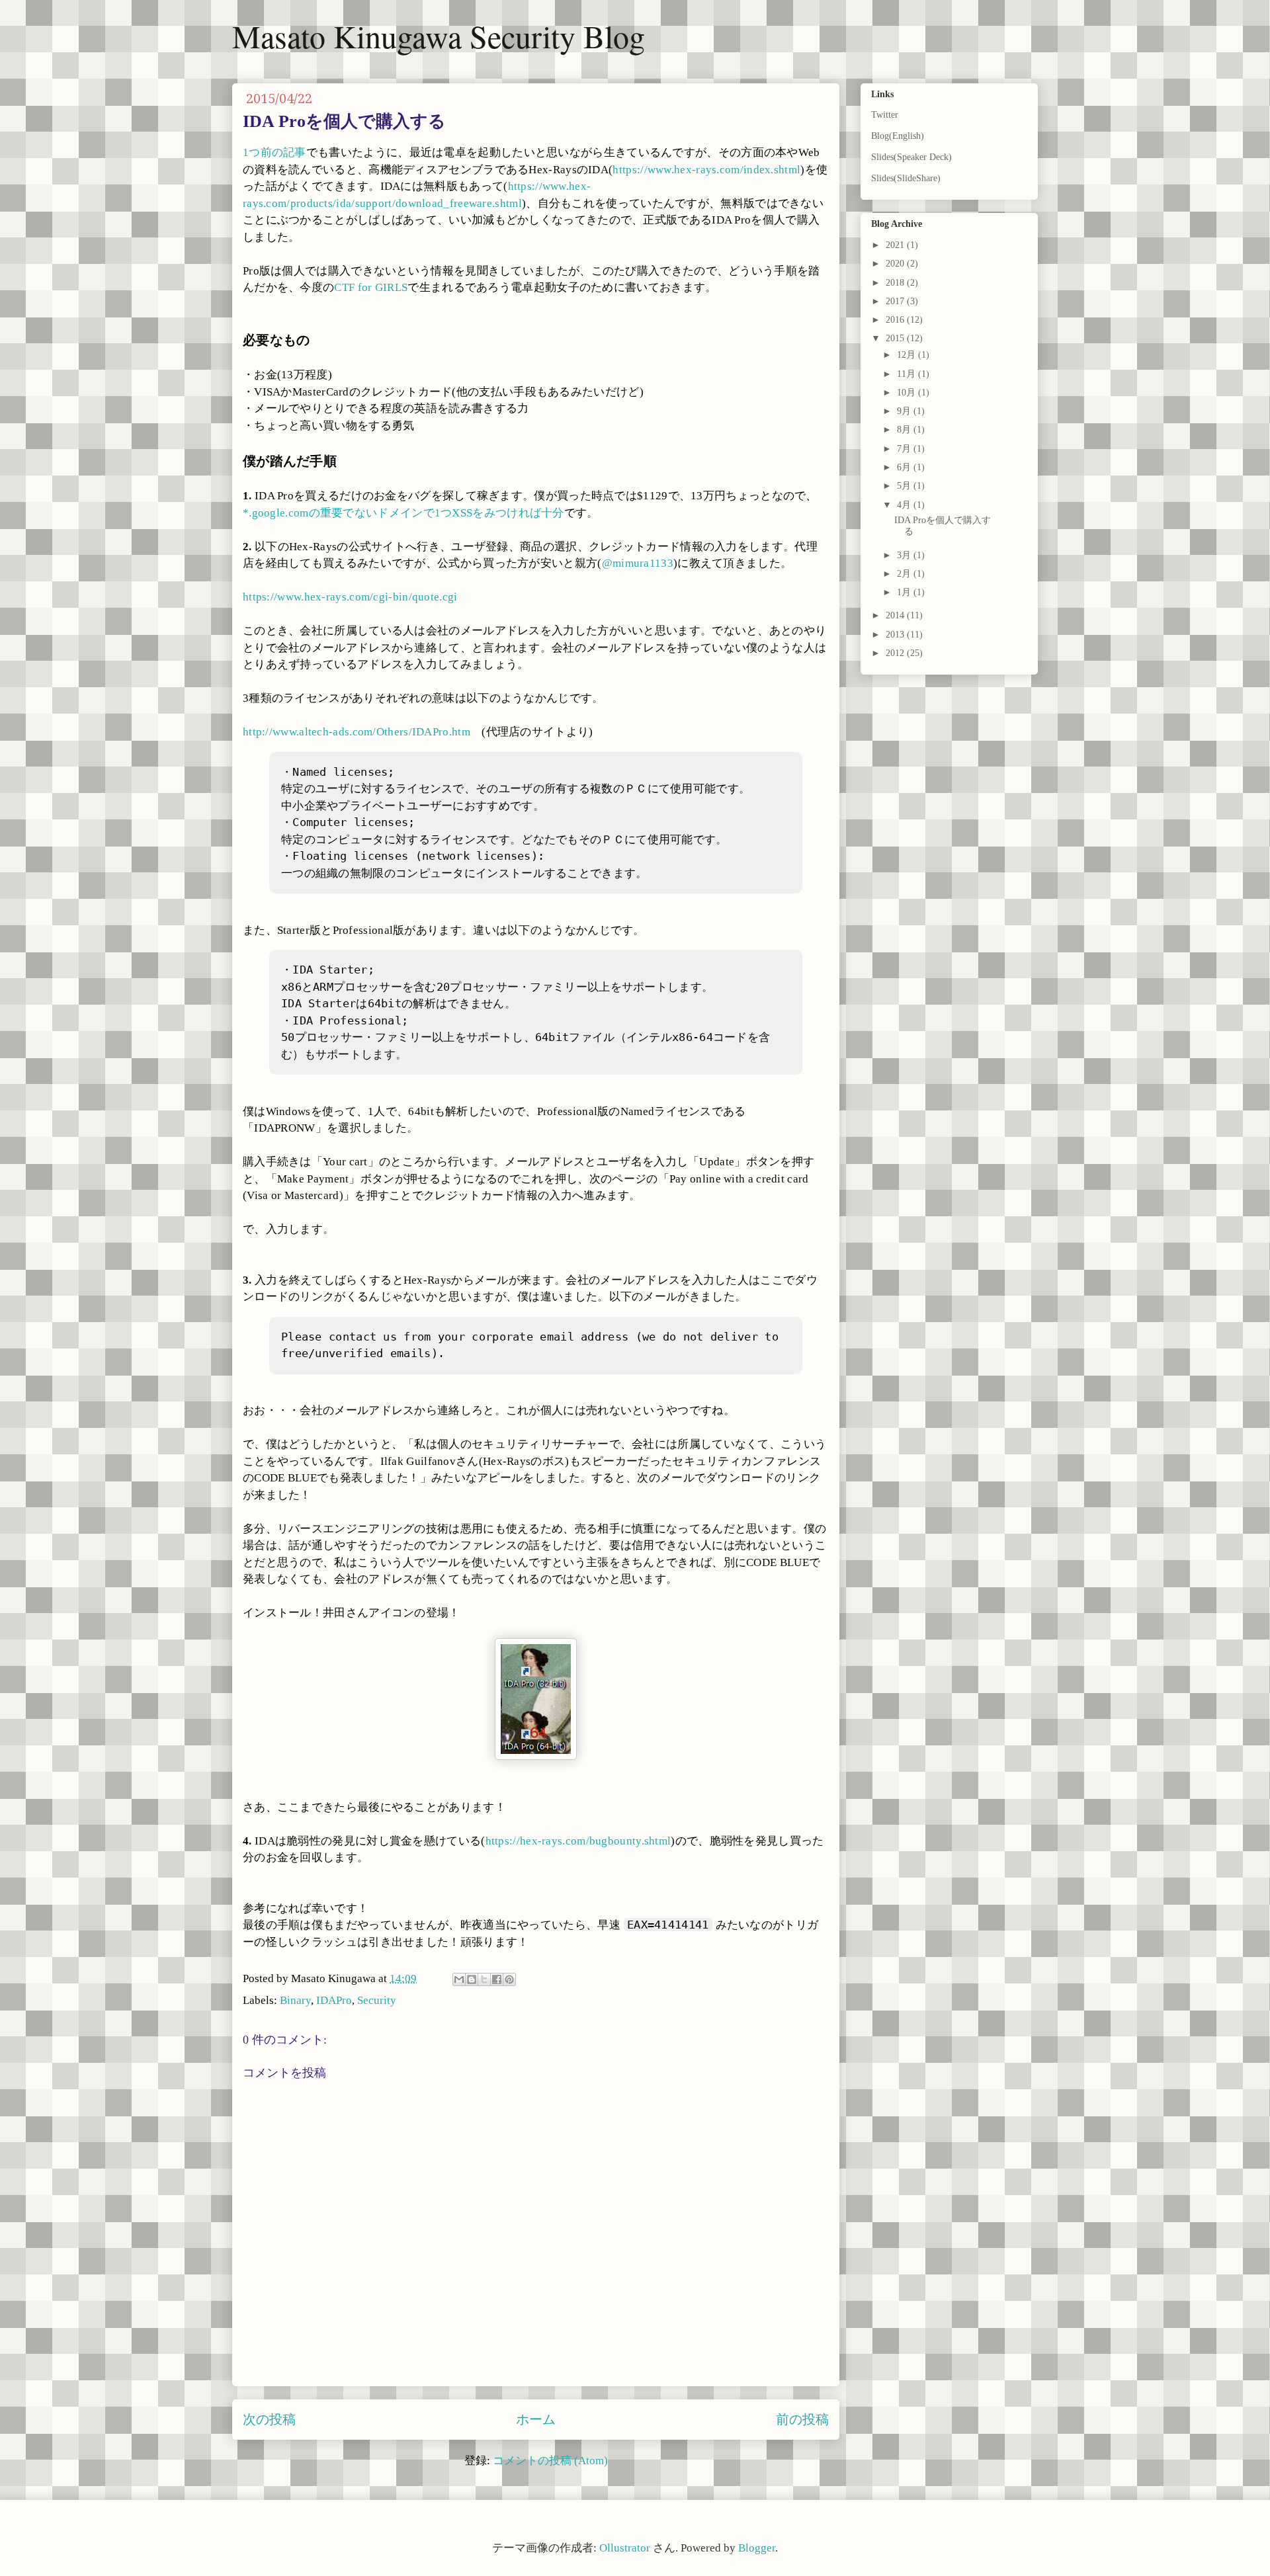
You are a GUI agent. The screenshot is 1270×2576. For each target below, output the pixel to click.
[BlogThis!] (472, 1979)
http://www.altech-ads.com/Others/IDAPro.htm (357, 732)
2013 (896, 635)
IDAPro (334, 2000)
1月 (905, 592)
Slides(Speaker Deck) (911, 157)
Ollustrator (625, 2548)
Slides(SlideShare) (906, 178)
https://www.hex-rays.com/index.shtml (706, 170)
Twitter (885, 115)
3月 (905, 555)
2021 (896, 245)
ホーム (536, 2419)
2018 (896, 283)
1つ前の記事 (275, 152)
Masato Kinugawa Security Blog (439, 36)
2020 (896, 264)
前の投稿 (802, 2419)
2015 (896, 338)
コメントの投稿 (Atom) (550, 2461)
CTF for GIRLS (371, 287)
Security (377, 2000)
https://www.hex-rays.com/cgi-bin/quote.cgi (350, 597)
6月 (905, 467)
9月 (905, 411)
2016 (896, 320)
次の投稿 (269, 2419)
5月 (905, 486)
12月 (908, 355)
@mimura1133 (638, 563)
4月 (905, 505)
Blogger (757, 2548)
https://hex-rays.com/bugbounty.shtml (578, 1841)
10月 (908, 393)
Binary (295, 2000)
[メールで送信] (459, 1979)
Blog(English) (898, 136)
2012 (896, 653)
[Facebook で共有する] (497, 1979)
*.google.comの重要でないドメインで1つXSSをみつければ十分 (403, 513)
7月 (905, 449)
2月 (905, 574)
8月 (905, 430)
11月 (908, 374)
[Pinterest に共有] (509, 1979)
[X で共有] (484, 1979)
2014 (896, 615)
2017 (896, 301)
